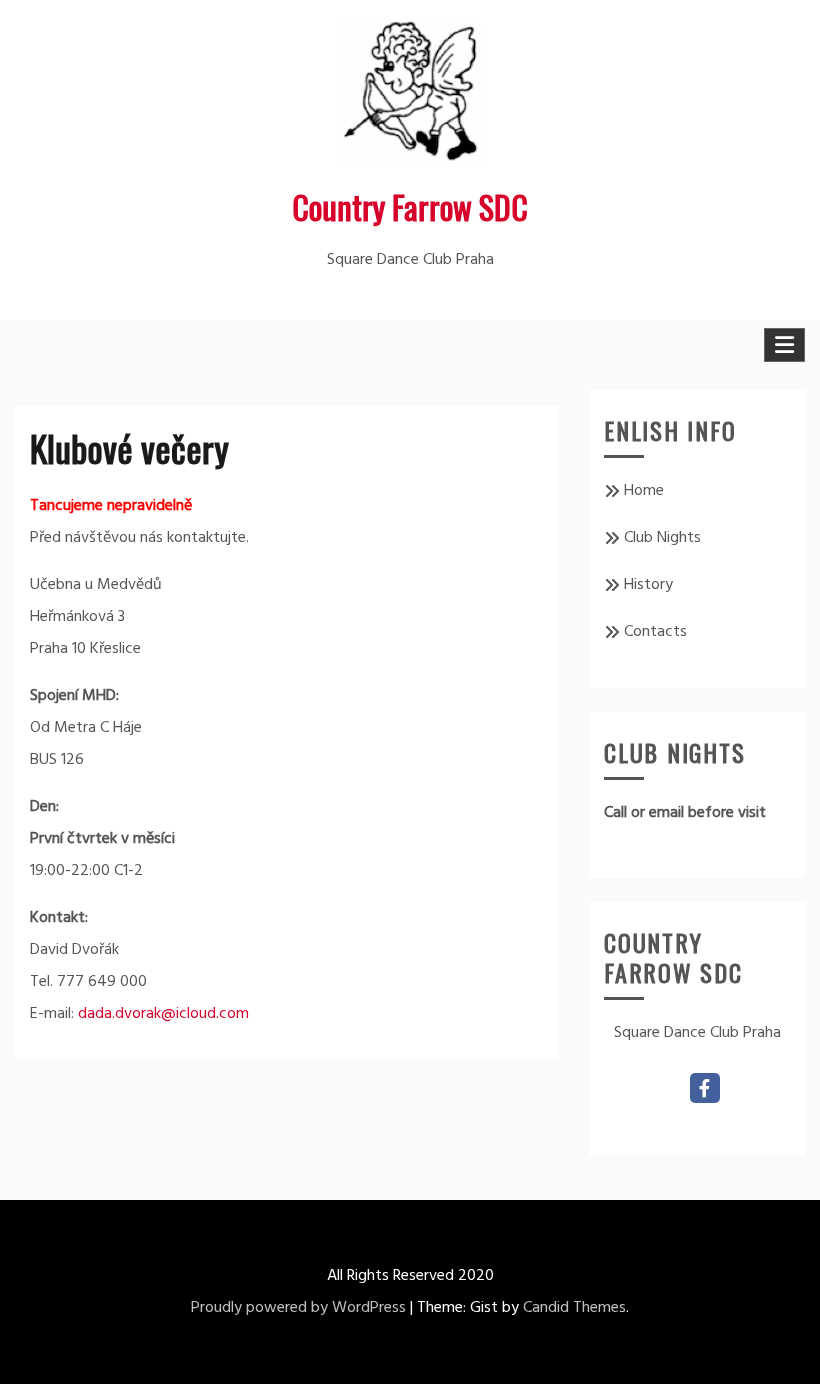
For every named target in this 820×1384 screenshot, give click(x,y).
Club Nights (662, 538)
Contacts (655, 632)
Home (644, 491)
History (648, 585)
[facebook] (705, 1088)
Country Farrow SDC (410, 206)
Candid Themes (574, 1308)
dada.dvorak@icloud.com (163, 1014)
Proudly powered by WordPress (298, 1308)
